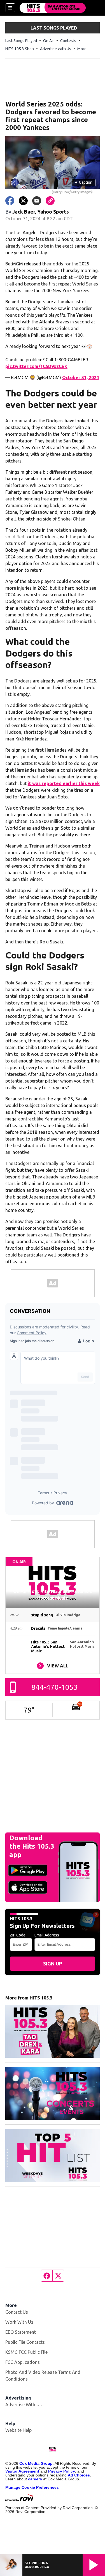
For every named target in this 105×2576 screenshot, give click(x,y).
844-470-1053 (55, 1687)
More (82, 49)
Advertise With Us (56, 49)
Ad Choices (79, 2475)
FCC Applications (23, 2362)
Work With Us (19, 2322)
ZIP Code (18, 1935)
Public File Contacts (25, 2342)
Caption (84, 182)
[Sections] (10, 8)
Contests (68, 41)
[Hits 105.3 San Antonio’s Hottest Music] (53, 8)
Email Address (47, 1935)
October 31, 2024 (81, 377)
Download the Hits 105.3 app (32, 1846)
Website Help (18, 2430)
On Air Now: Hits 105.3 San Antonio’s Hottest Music (53, 1595)
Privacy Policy (62, 2471)
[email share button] (37, 201)
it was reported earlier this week (64, 783)
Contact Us (17, 2312)
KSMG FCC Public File (26, 2352)
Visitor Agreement (22, 2471)
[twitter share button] (23, 201)
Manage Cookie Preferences (32, 2487)
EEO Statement (21, 2332)
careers (35, 2479)
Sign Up (53, 1964)
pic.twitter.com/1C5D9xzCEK (36, 366)
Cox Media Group (36, 2463)
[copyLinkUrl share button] (50, 201)
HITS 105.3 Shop (20, 49)
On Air (49, 41)
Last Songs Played (21, 41)
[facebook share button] (10, 201)
